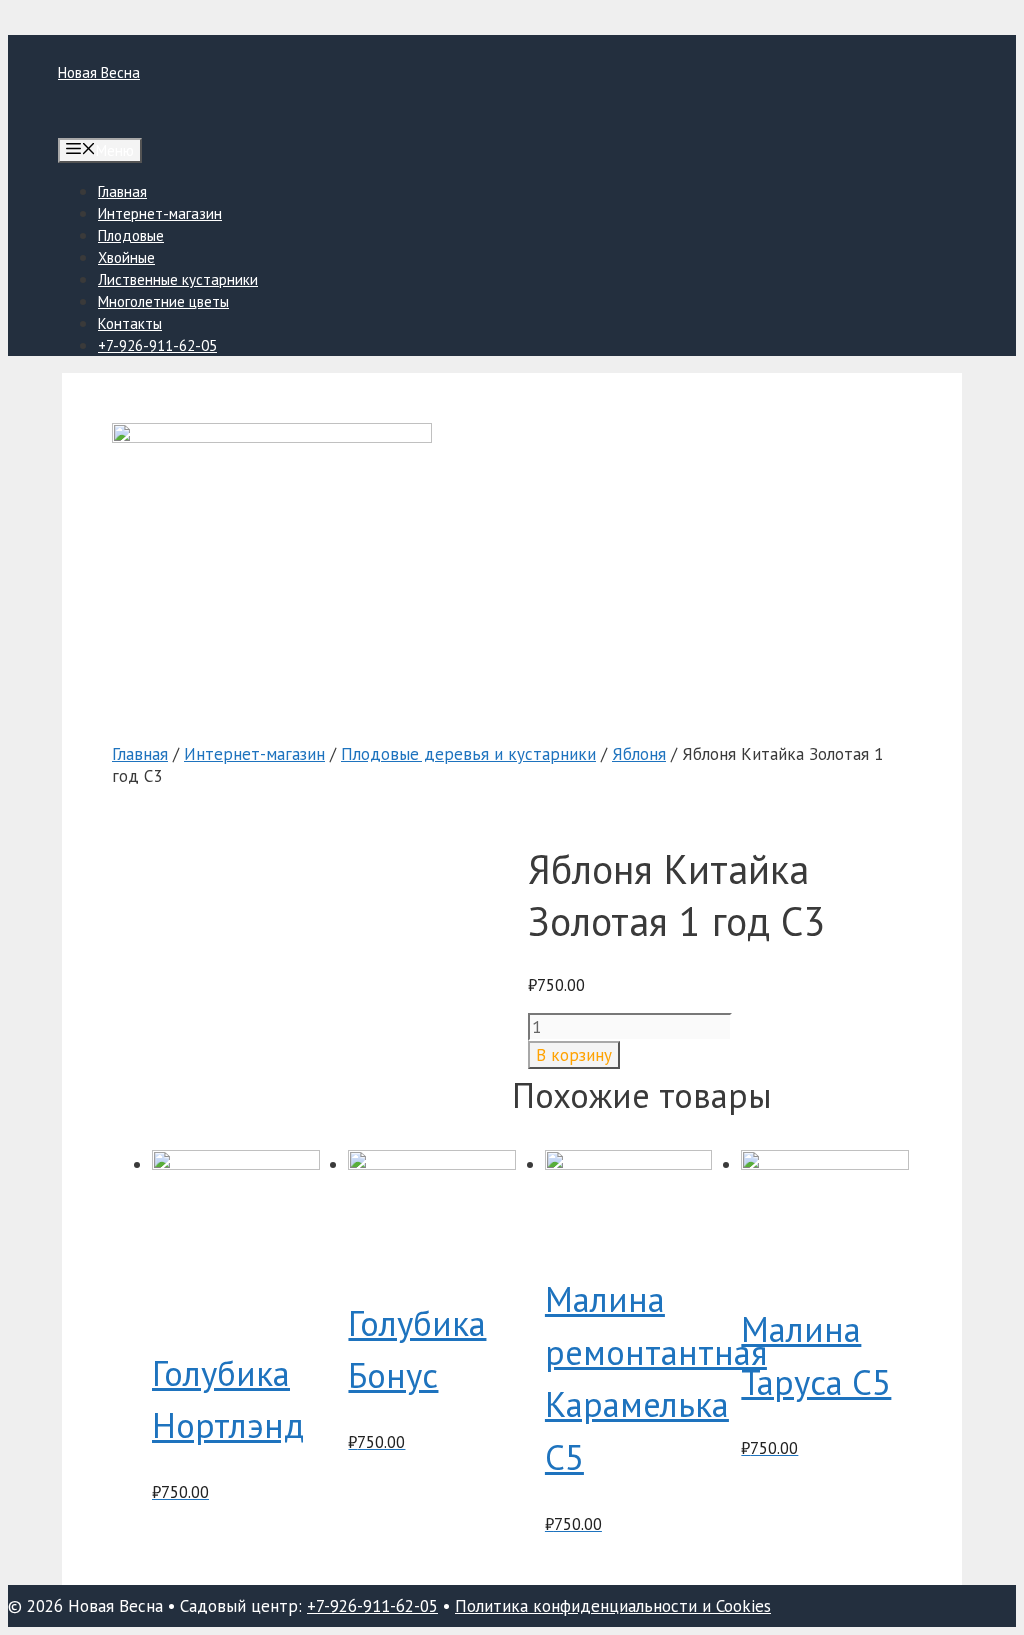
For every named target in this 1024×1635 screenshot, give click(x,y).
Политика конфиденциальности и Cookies (613, 1606)
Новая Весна (99, 72)
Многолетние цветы (163, 301)
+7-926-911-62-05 (157, 345)
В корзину (574, 1055)
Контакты (130, 323)
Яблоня (639, 754)
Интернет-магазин (160, 213)
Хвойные (126, 257)
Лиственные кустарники (178, 279)
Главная (122, 191)
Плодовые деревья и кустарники (468, 754)
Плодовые (131, 235)
